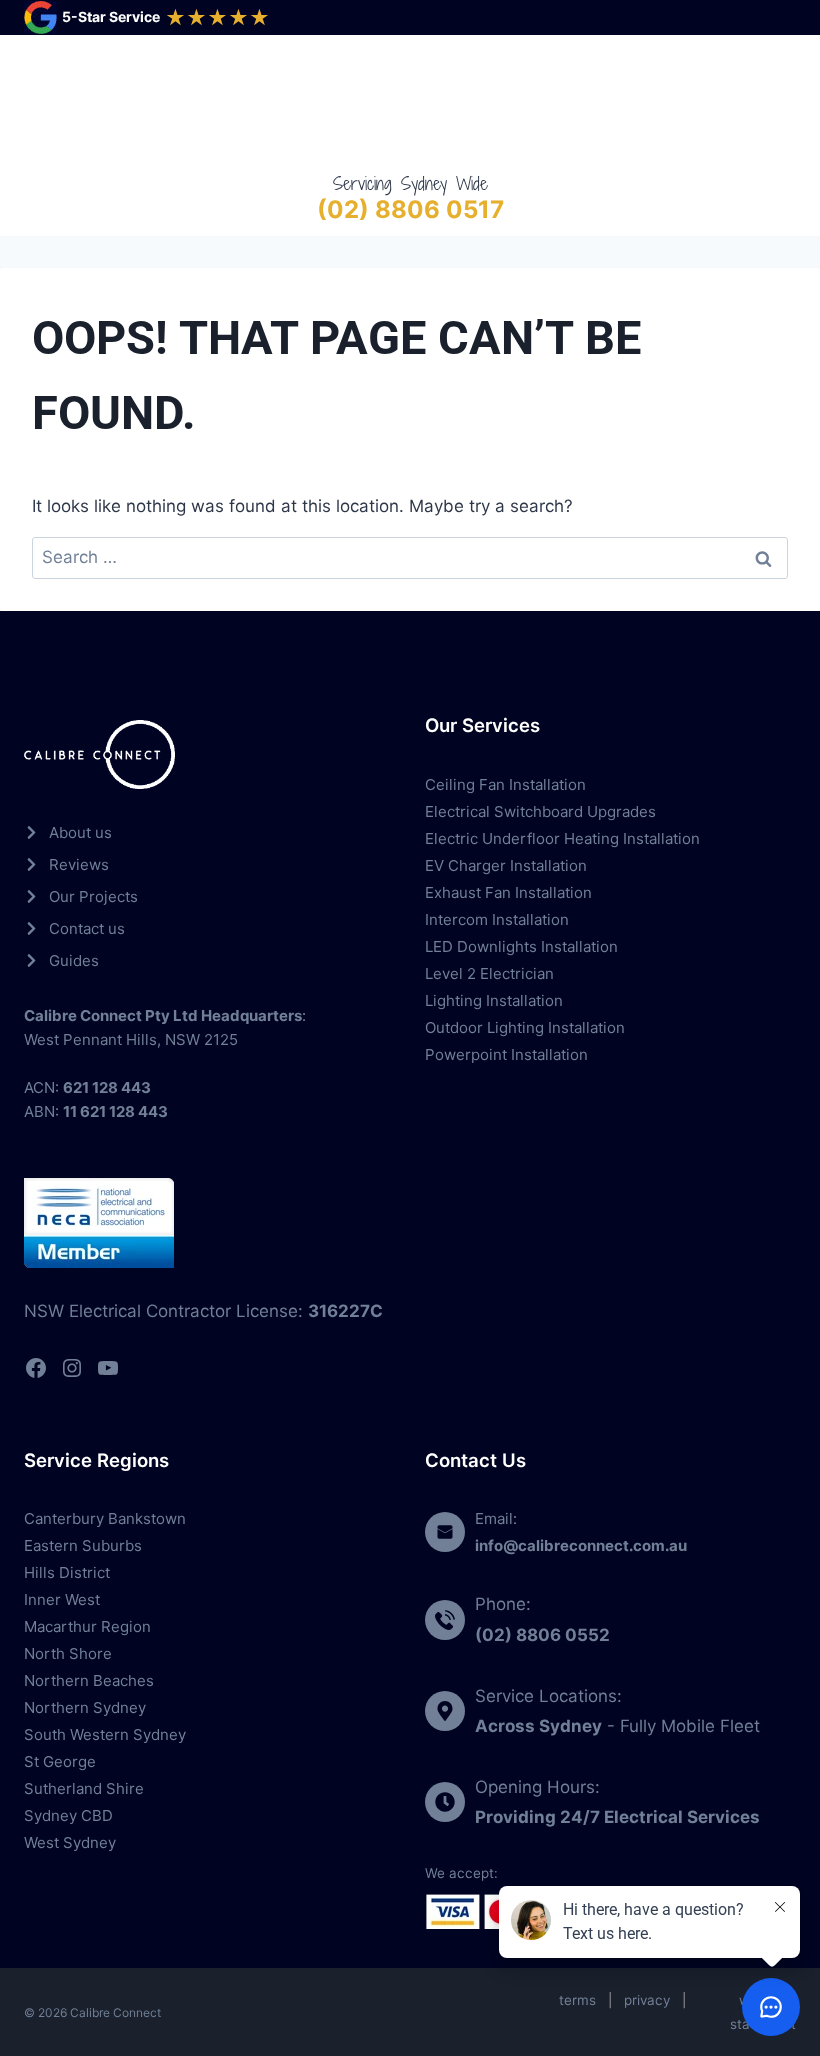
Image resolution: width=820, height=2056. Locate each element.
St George (60, 1761)
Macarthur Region (87, 1626)
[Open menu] (776, 102)
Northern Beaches (89, 1680)
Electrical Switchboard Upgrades (540, 811)
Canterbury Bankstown (105, 1518)
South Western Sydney (105, 1734)
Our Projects (93, 896)
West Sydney (70, 1842)
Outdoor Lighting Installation (525, 1027)
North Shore (68, 1653)
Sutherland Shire (84, 1788)
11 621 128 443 (115, 1111)
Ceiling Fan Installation (505, 784)
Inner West (62, 1599)
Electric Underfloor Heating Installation (562, 838)
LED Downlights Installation (521, 946)
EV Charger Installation (506, 865)
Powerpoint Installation (506, 1054)
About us (80, 832)
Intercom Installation (497, 919)
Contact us (87, 928)
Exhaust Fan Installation (508, 892)
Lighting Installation (494, 1000)
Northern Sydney (85, 1707)
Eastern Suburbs (83, 1545)
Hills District (67, 1572)
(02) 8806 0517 (410, 209)
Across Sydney (538, 1726)
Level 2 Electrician (489, 973)
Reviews (79, 864)
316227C (345, 1311)
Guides (74, 960)
